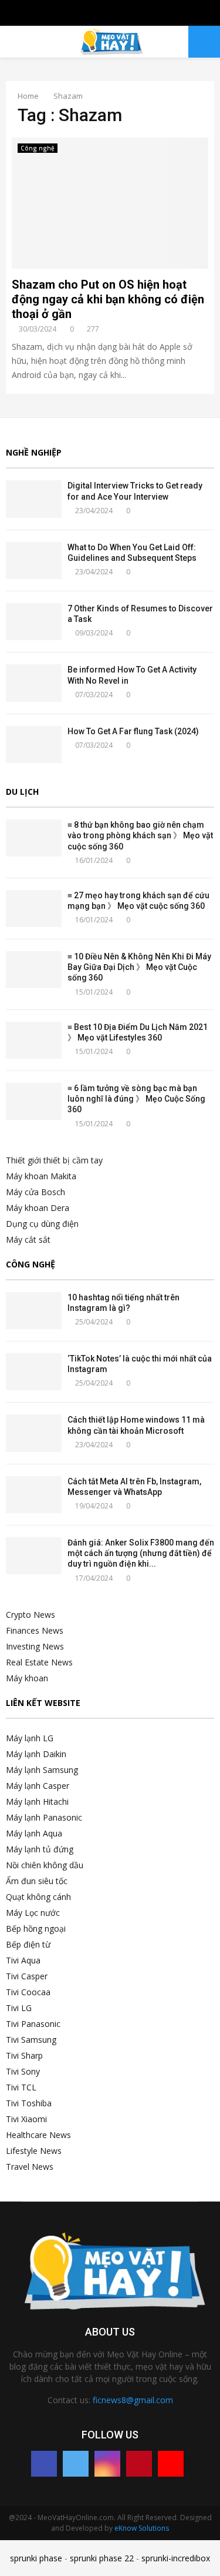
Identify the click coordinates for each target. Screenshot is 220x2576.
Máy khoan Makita (41, 1176)
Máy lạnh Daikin (36, 1754)
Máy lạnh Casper (38, 1786)
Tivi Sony (23, 2071)
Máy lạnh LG (30, 1738)
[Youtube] (171, 2464)
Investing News (35, 1646)
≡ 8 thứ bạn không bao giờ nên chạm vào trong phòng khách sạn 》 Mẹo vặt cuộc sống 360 (140, 835)
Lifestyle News (34, 2151)
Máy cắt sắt (28, 1240)
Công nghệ (38, 148)
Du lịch (22, 792)
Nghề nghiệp (34, 452)
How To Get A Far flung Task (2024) (133, 731)
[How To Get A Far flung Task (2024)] (34, 745)
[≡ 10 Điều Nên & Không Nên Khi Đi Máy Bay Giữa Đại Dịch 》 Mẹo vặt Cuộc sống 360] (34, 970)
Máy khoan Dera (38, 1208)
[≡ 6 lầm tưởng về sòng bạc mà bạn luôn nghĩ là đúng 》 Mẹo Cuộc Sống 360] (34, 1101)
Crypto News (31, 1615)
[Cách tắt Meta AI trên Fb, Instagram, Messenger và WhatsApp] (34, 1495)
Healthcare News (38, 2135)
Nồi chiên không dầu (45, 1865)
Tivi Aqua (23, 1960)
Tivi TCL (21, 2087)
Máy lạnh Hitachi (37, 1801)
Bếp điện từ (28, 1944)
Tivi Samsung (31, 2040)
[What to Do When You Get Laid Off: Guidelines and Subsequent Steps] (34, 561)
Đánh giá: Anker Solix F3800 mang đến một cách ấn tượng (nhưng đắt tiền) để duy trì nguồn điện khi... (141, 1553)
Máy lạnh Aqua (34, 1833)
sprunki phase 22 (102, 2558)
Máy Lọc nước (33, 1913)
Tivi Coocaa (28, 1992)
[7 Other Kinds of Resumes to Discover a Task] (34, 622)
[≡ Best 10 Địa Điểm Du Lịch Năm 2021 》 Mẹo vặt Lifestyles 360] (34, 1040)
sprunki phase (36, 2558)
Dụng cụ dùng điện (42, 1224)
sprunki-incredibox (176, 2558)
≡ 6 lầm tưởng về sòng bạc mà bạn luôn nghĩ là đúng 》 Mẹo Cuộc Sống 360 (136, 1099)
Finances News (35, 1630)
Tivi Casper (27, 1976)
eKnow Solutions (142, 2528)
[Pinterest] (139, 2464)
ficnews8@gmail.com (133, 2400)
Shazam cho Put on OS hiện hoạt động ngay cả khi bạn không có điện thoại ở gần (108, 299)
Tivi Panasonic (33, 2024)
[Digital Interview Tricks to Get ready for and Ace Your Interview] (34, 499)
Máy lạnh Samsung (42, 1770)
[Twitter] (76, 2464)
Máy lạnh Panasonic (44, 1817)
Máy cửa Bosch (35, 1192)
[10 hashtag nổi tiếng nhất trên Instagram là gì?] (34, 1311)
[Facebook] (44, 2464)
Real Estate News (39, 1662)
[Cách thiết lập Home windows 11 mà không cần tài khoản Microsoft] (34, 1433)
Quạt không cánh (38, 1897)
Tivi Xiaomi (26, 2119)
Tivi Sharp (24, 2055)
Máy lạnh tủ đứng (40, 1849)
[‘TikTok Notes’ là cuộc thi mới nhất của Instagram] (34, 1372)
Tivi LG (19, 2008)
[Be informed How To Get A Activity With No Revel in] (34, 683)
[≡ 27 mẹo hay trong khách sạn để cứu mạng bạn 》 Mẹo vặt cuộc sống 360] (34, 909)
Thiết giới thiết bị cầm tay (54, 1160)
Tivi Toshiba (29, 2103)
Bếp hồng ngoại (36, 1928)
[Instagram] (107, 2464)
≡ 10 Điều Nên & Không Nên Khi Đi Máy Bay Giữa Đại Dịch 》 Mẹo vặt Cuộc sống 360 (139, 967)
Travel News (30, 2167)
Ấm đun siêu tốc (37, 1881)
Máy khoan (27, 1678)
